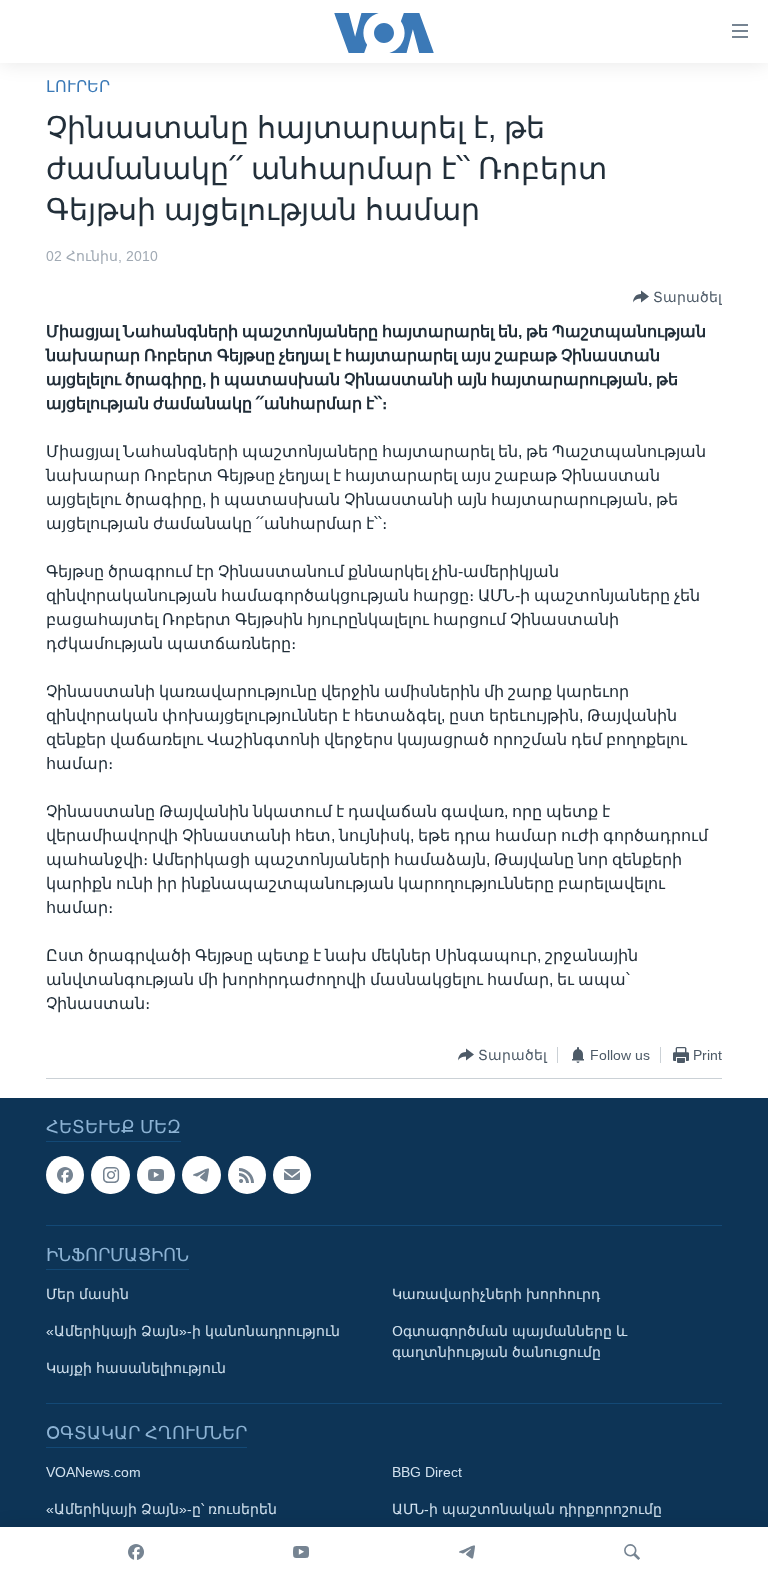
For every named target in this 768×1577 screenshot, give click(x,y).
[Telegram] (467, 1552)
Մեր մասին (87, 1295)
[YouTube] (301, 1552)
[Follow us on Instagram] (110, 1175)
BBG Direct (427, 1473)
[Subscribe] (292, 1175)
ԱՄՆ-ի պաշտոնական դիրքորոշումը (527, 1510)
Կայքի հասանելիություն (136, 1369)
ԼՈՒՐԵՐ (78, 86)
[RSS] (247, 1175)
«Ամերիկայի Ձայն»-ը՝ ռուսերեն (161, 1510)
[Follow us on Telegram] (201, 1175)
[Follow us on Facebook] (65, 1175)
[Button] (677, 297)
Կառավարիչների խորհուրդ (496, 1295)
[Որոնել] (632, 1552)
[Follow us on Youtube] (156, 1175)
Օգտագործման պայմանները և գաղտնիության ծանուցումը (509, 1342)
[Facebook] (136, 1552)
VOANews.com (93, 1473)
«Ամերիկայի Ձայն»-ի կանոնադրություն (193, 1332)
